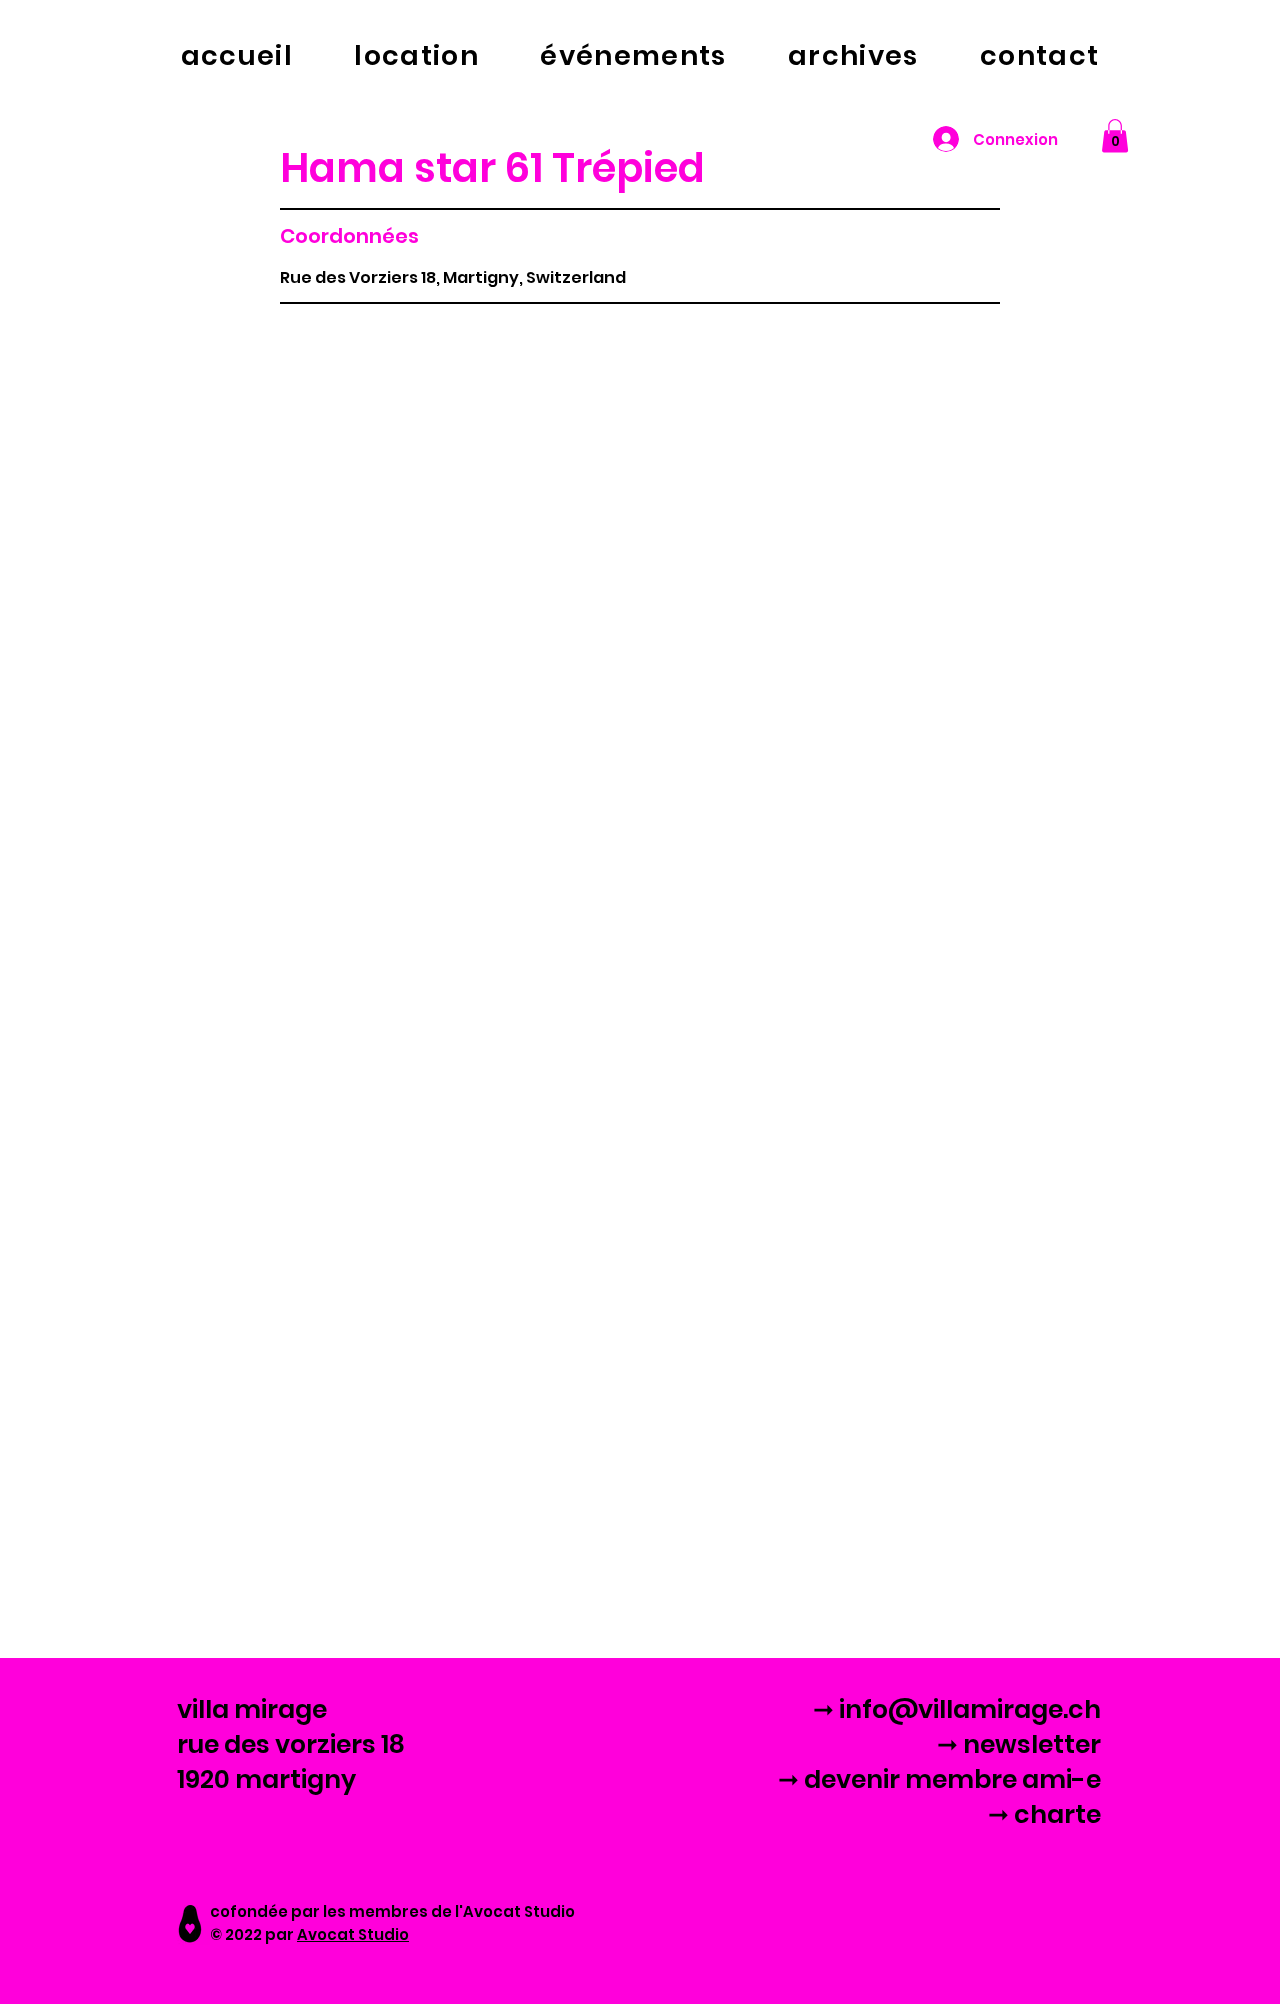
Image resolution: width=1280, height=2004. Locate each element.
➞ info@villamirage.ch (957, 1709)
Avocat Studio (353, 1934)
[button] (1115, 135)
